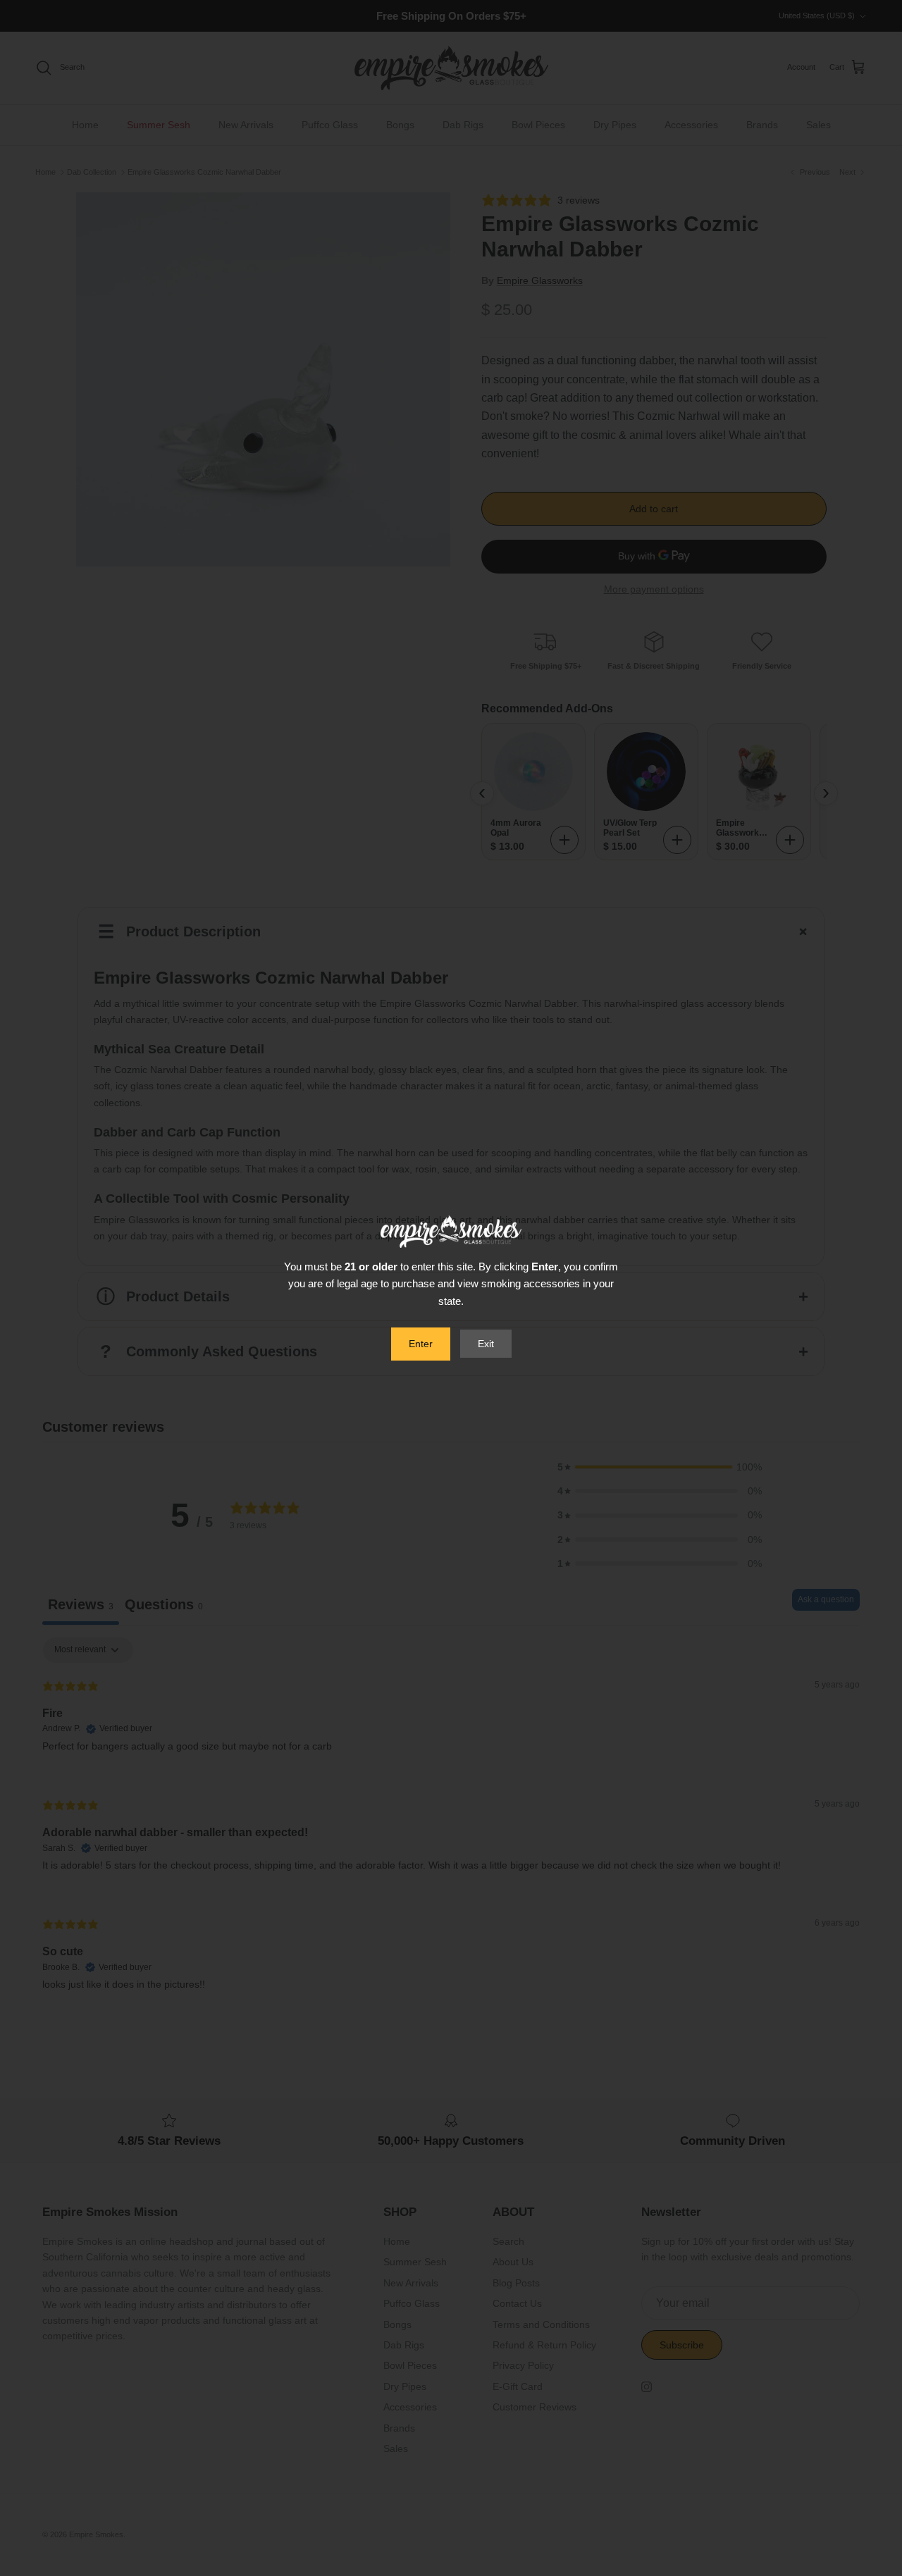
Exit (486, 1344)
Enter (421, 1344)
